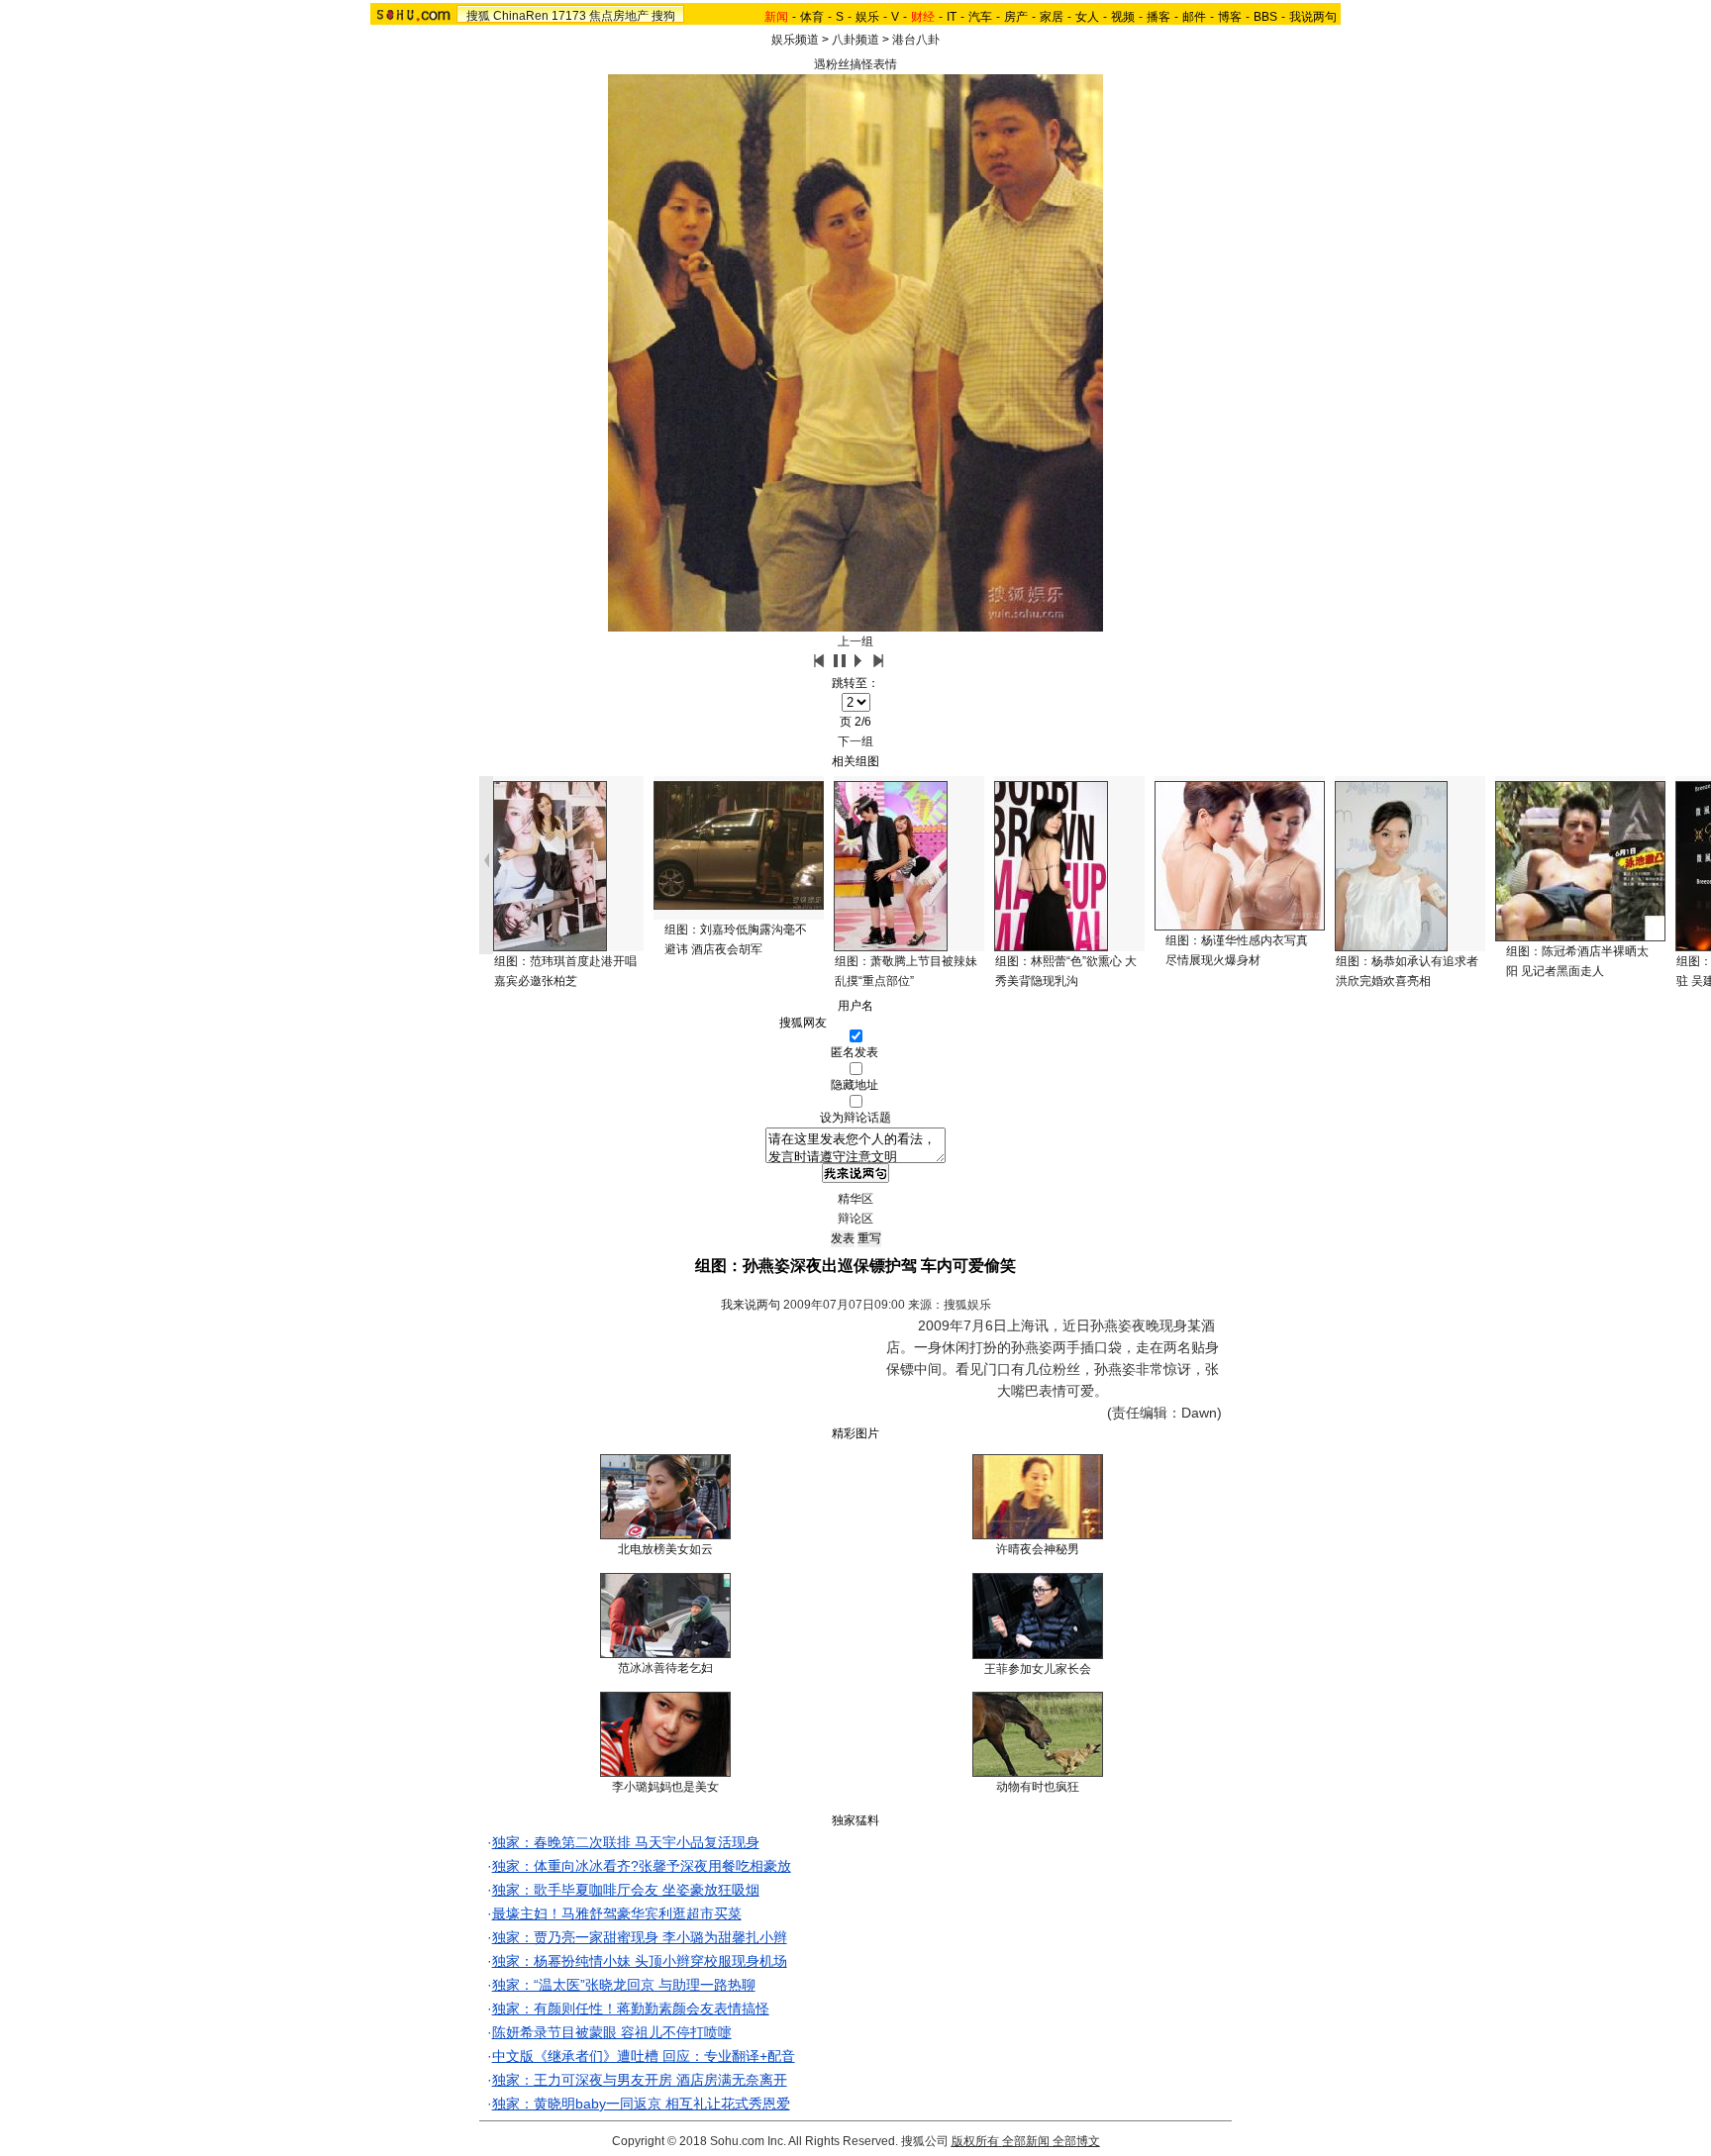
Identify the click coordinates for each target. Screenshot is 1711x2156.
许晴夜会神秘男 (1038, 1549)
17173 (569, 16)
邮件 (1194, 17)
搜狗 (663, 16)
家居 (1052, 17)
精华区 (855, 1199)
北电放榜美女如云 (665, 1549)
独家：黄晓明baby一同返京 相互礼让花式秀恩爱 (641, 2104)
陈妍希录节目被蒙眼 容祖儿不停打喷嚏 (612, 2032)
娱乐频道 (795, 40)
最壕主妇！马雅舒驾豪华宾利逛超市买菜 (617, 1913)
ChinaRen (521, 16)
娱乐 (867, 17)
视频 (1123, 17)
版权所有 (975, 2141)
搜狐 (478, 16)
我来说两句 (751, 1305)
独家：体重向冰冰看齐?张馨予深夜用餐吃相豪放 (642, 1866)
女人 (1087, 17)
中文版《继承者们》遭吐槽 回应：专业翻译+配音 (644, 2056)
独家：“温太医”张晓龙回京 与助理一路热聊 (624, 1985)
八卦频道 (855, 40)
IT (952, 17)
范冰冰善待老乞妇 (665, 1668)
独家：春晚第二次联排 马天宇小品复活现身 (626, 1842)
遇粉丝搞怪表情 (855, 64)
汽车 (980, 17)
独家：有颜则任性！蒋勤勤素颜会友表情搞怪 (631, 2009)
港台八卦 (916, 40)
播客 (1158, 17)
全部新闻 (1026, 2141)
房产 (1016, 17)
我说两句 (1313, 17)
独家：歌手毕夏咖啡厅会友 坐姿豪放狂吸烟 (626, 1890)
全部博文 (1076, 2141)
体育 (812, 17)
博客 (1230, 17)
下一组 (855, 741)
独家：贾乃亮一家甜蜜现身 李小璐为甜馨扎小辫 (640, 1937)
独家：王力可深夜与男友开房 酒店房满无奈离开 (640, 2080)
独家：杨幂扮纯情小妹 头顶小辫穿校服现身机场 (640, 1961)
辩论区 (855, 1219)
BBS (1265, 17)
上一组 (855, 641)
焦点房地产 (619, 16)
